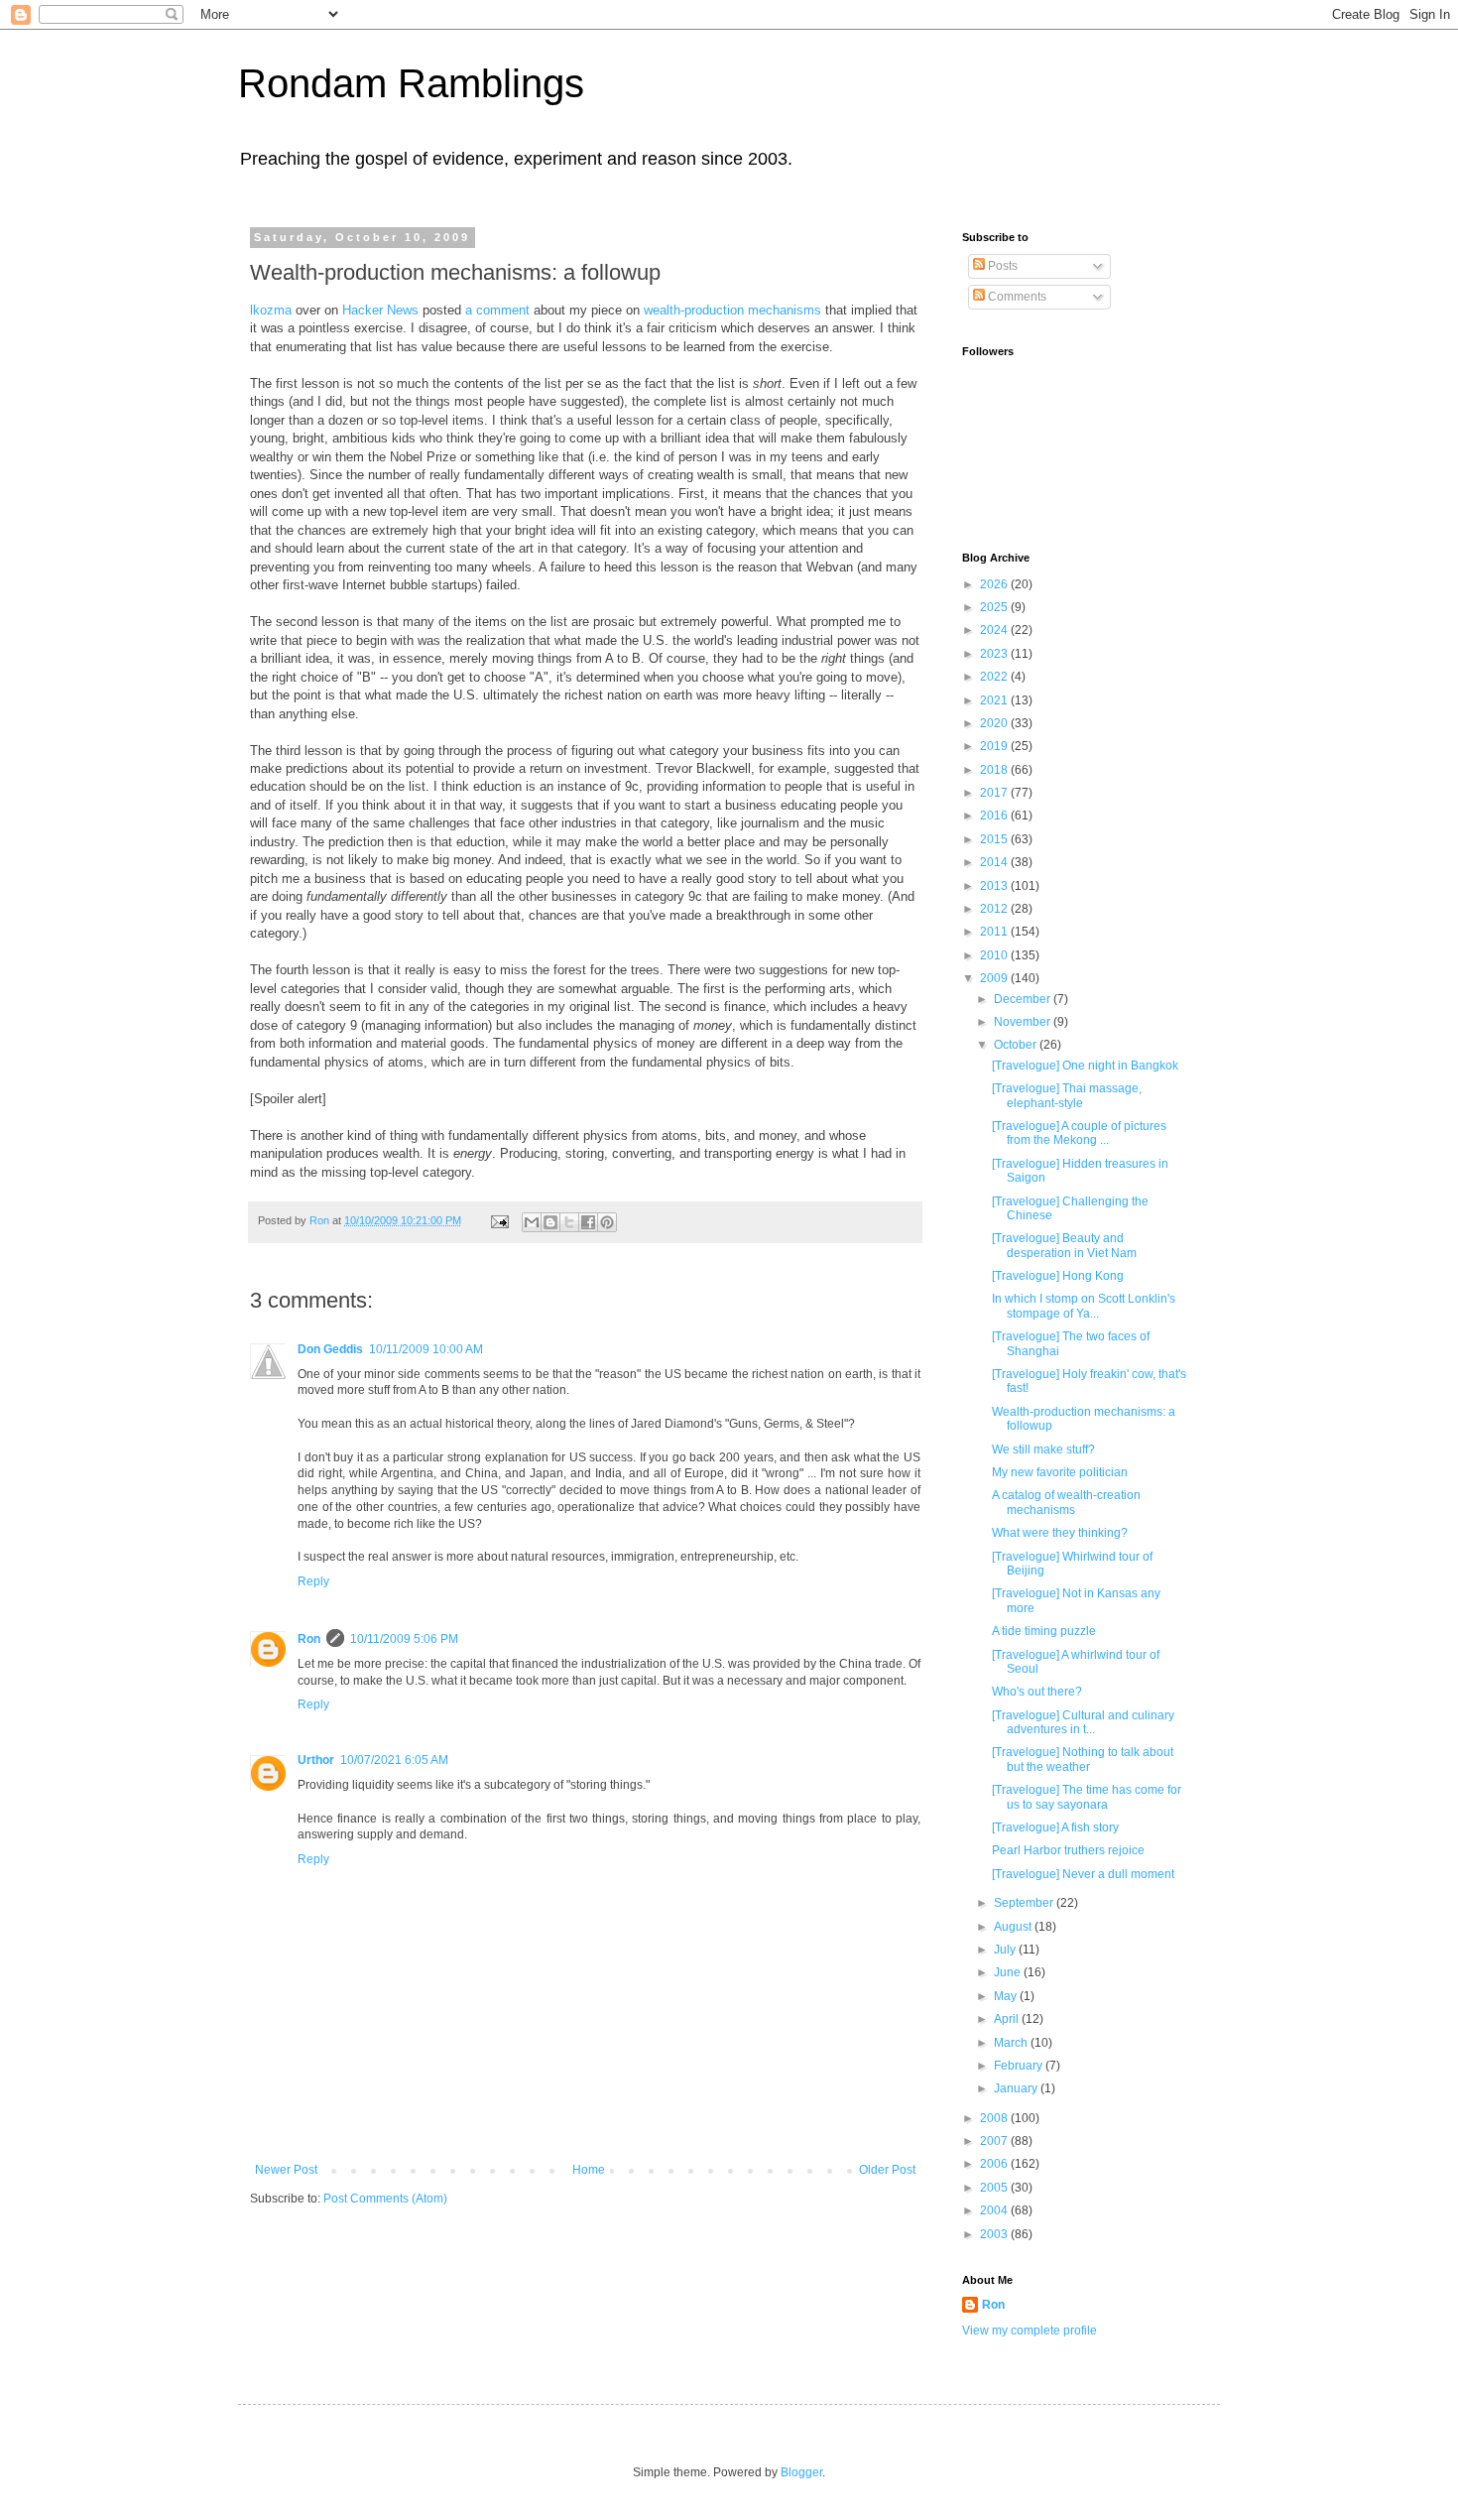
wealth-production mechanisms (732, 310)
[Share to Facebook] (588, 1222)
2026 (995, 584)
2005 (995, 2188)
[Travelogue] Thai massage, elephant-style (1067, 1095)
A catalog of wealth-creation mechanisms (1066, 1502)
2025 (995, 607)
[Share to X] (569, 1222)
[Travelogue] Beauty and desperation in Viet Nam (1064, 1245)
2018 (995, 770)
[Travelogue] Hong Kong (1058, 1276)
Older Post (887, 2170)
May (1007, 1996)
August (1014, 1927)
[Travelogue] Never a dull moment (1083, 1874)
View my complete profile (1030, 2331)
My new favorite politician (1060, 1472)
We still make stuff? (1043, 1449)
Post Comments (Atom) (385, 2199)
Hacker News (380, 310)
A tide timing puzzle (1044, 1631)
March (1012, 2043)
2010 (995, 955)
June (1009, 1972)
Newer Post (286, 2170)
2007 (995, 2141)
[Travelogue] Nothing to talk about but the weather (1083, 1759)
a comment (497, 310)
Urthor (316, 1760)
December (1024, 999)
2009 (995, 978)
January (1017, 2088)
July (1006, 1950)
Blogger (801, 2472)
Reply (313, 1581)
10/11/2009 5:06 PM (404, 1639)
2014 (995, 862)
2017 (995, 793)
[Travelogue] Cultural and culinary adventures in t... (1083, 1722)
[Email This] (532, 1222)
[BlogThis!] (550, 1222)
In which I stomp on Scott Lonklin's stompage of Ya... (1084, 1306)
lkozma (271, 310)
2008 (995, 2118)
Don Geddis (330, 1349)
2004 (995, 2210)
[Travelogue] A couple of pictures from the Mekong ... (1079, 1133)
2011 (995, 932)
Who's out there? (1037, 1692)
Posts (1001, 266)
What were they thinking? (1060, 1533)
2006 (995, 2164)
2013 (995, 886)
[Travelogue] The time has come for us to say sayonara (1087, 1797)
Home (589, 2170)
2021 (995, 700)
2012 (995, 909)
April (1008, 2019)
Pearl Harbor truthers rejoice (1068, 1850)
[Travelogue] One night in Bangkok (1085, 1066)
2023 (995, 654)
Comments (1016, 297)
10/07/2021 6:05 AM (394, 1760)
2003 (995, 2234)
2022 (995, 677)
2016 (995, 816)
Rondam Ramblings (411, 83)
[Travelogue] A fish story (1055, 1827)
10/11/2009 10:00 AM (426, 1349)
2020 (995, 723)
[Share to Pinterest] (607, 1222)
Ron (309, 1639)
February (1020, 2066)
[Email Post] (499, 1220)
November (1024, 1022)
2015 (995, 839)
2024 (995, 630)
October (1017, 1045)
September (1025, 1903)
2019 (995, 746)
